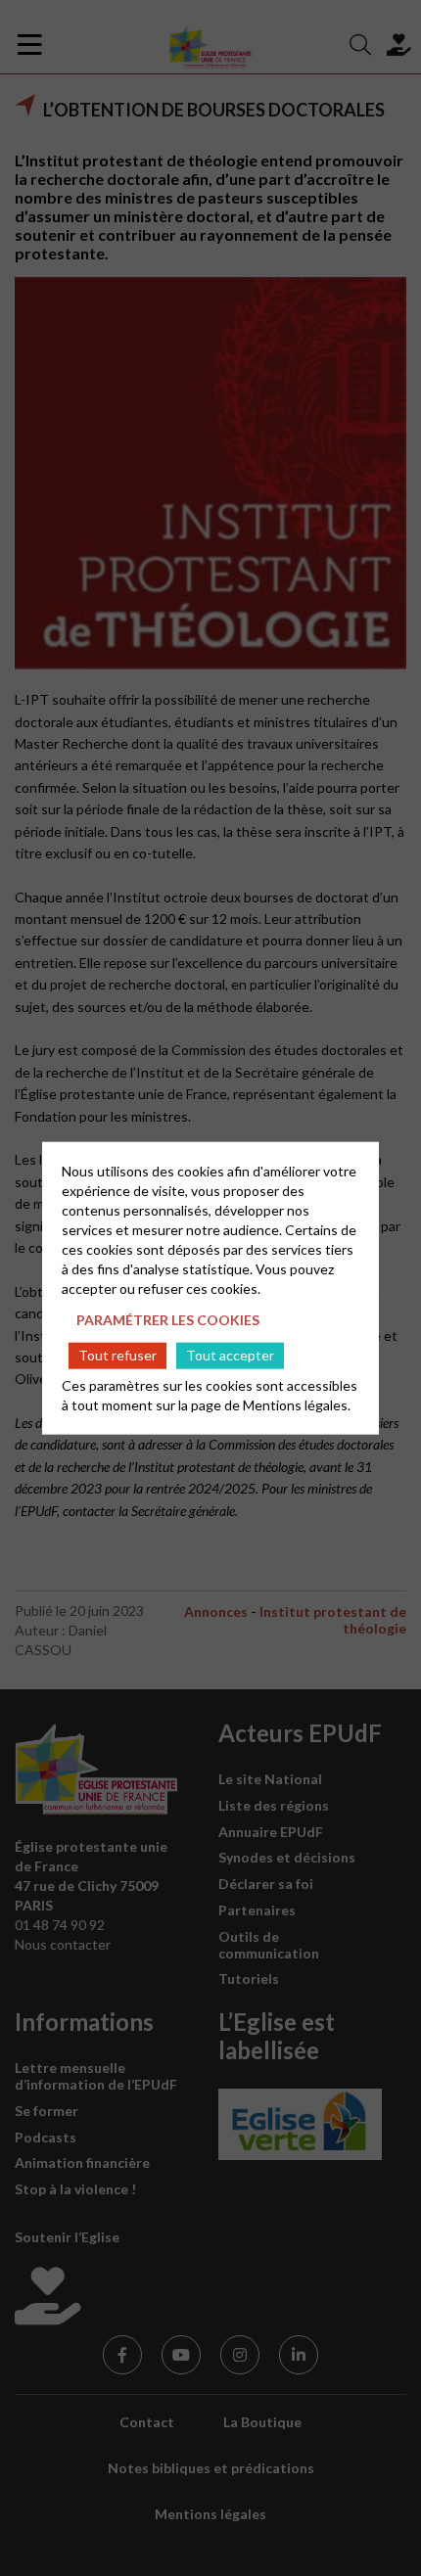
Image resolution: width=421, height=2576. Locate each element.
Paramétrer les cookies (168, 1320)
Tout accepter (230, 1355)
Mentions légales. (297, 1404)
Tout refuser (117, 1355)
